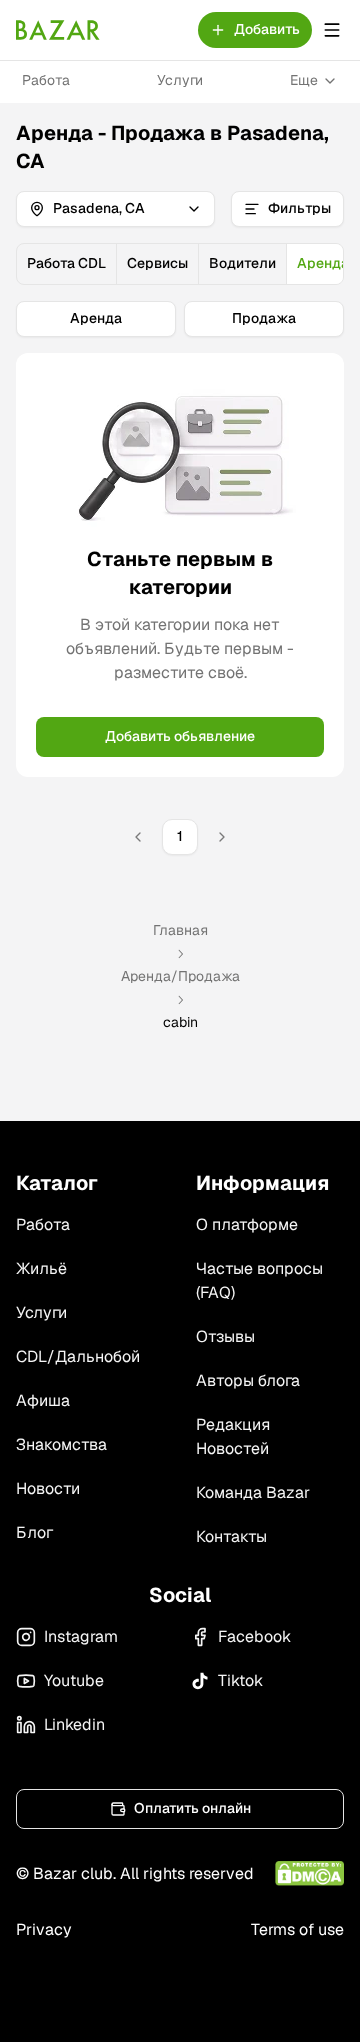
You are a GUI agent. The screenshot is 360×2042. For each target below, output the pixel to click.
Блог (34, 1532)
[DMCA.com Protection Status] (309, 1873)
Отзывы (225, 1336)
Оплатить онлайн (192, 1808)
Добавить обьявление (180, 736)
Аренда (96, 318)
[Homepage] (58, 30)
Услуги (180, 80)
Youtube (74, 1680)
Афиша (43, 1400)
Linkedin (74, 1724)
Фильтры (299, 208)
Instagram (81, 1636)
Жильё (41, 1268)
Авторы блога (248, 1380)
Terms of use (297, 1929)
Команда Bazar (253, 1492)
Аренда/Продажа (180, 976)
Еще (304, 80)
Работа (46, 80)
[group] (180, 264)
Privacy (44, 1929)
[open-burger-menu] (332, 30)
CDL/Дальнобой (78, 1356)
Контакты (231, 1536)
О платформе (247, 1224)
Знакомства (61, 1444)
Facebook (254, 1636)
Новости (48, 1488)
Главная (180, 930)
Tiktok (240, 1680)
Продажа (264, 318)
